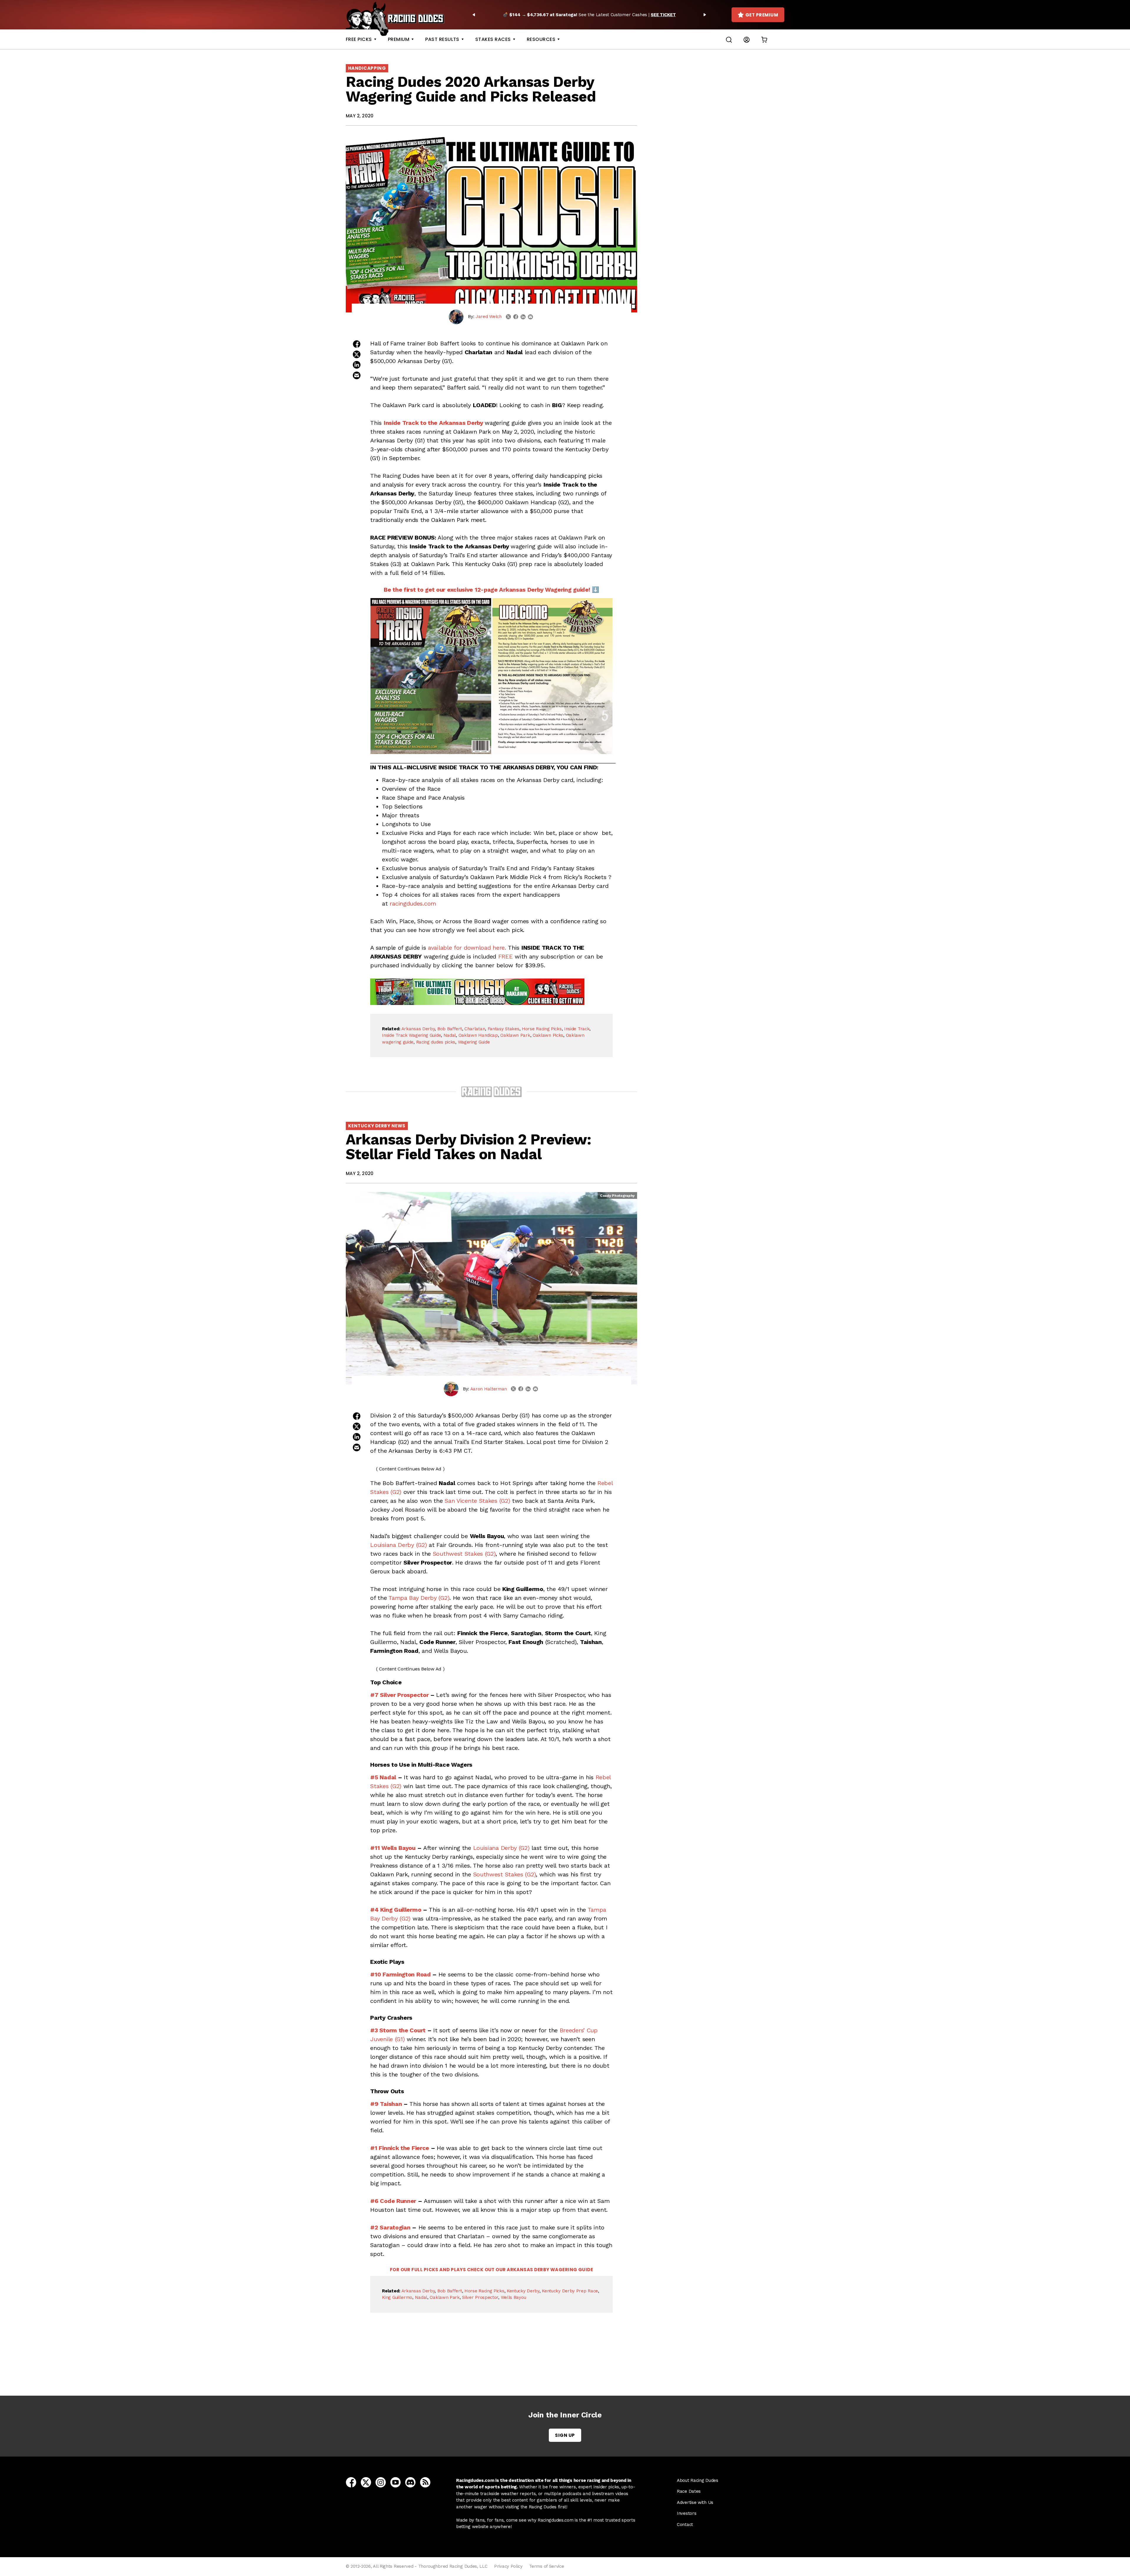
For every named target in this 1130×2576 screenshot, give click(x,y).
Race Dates (689, 2491)
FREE (506, 956)
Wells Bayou (514, 2297)
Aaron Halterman (489, 1389)
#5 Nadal (383, 1777)
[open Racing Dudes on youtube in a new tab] (395, 2482)
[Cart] (764, 39)
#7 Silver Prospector (399, 1695)
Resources (541, 39)
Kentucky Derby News (377, 1126)
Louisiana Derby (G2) (398, 1545)
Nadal (450, 1035)
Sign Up (565, 2435)
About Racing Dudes (698, 2480)
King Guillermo (397, 2297)
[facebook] (516, 317)
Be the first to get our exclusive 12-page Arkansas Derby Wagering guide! (487, 590)
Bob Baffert (450, 1029)
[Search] (729, 39)
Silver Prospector (480, 2297)
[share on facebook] (357, 344)
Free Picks (359, 39)
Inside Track (577, 1029)
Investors (687, 2513)
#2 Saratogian (390, 2227)
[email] (530, 317)
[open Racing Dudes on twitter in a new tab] (366, 2482)
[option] (589, 15)
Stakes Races (493, 39)
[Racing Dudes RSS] (425, 2482)
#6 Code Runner (393, 2201)
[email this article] (357, 375)
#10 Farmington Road (400, 1974)
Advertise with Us (695, 2502)
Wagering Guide (474, 1042)
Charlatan (475, 1029)
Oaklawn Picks (548, 1035)
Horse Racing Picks (542, 1029)
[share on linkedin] (357, 365)
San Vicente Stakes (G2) (477, 1501)
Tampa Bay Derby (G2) (419, 1598)
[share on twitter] (357, 354)
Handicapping (367, 68)
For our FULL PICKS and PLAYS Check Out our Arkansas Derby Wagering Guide (491, 2270)
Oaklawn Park (515, 1035)
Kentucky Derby (523, 2291)
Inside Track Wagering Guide (411, 1035)
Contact (685, 2525)
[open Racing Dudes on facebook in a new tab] (351, 2482)
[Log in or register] (747, 39)
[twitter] (508, 317)
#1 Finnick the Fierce (400, 2148)
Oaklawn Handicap (478, 1035)
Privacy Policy (508, 2566)
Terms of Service (546, 2566)
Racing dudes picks (436, 1042)
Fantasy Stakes (503, 1029)
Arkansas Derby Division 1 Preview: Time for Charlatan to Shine (493, 2363)
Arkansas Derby (418, 1029)
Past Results (442, 39)
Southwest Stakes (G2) (464, 1554)
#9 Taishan (386, 2104)
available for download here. (467, 948)
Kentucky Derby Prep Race (570, 2291)
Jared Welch (489, 317)
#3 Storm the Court (398, 2030)
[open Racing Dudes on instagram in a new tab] (381, 2482)
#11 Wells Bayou (393, 1848)
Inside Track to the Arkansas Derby (433, 423)
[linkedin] (523, 317)
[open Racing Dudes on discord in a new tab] (410, 2482)
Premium (399, 39)
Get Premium (762, 15)
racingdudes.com (413, 903)
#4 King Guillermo (396, 1910)
